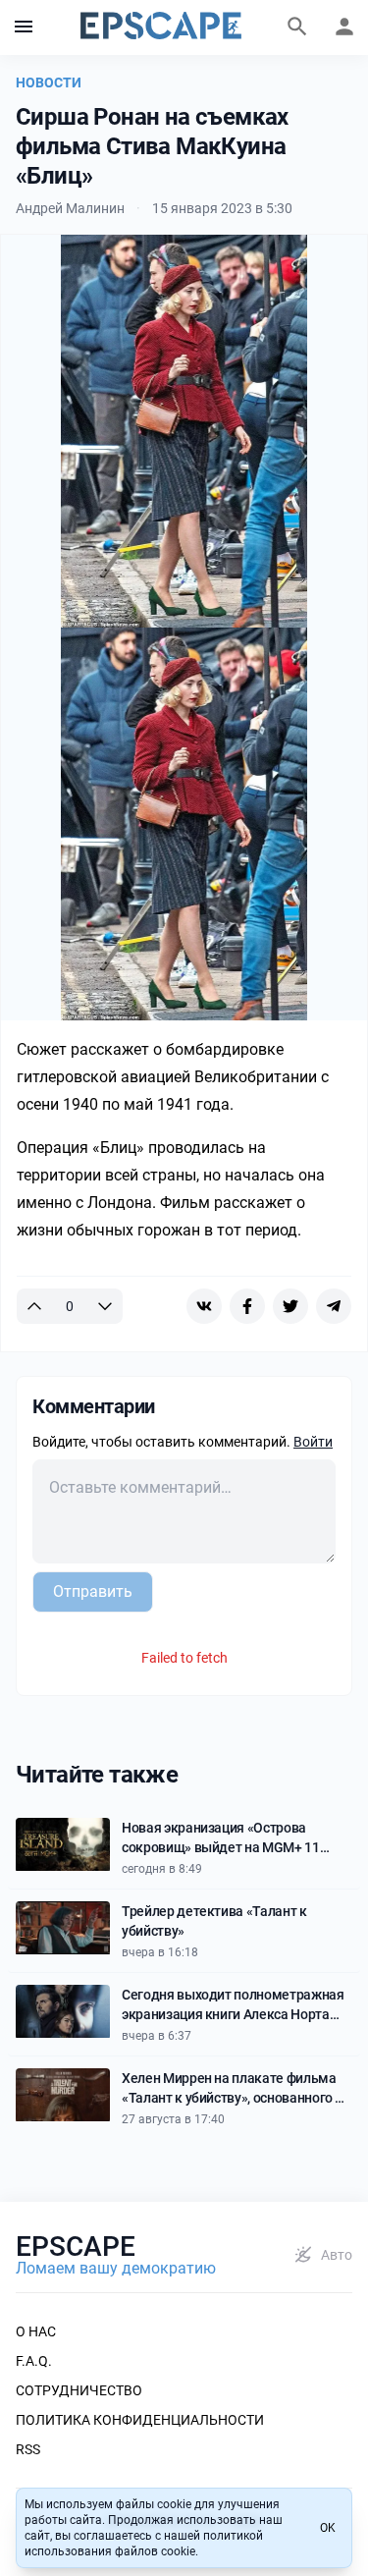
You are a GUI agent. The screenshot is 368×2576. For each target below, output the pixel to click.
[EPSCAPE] (161, 27)
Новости (49, 82)
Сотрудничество (79, 2390)
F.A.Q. (34, 2361)
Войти (313, 1442)
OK (328, 2528)
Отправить (93, 1591)
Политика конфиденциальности (140, 2420)
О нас (36, 2331)
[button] (24, 27)
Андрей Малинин (70, 208)
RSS (28, 2449)
